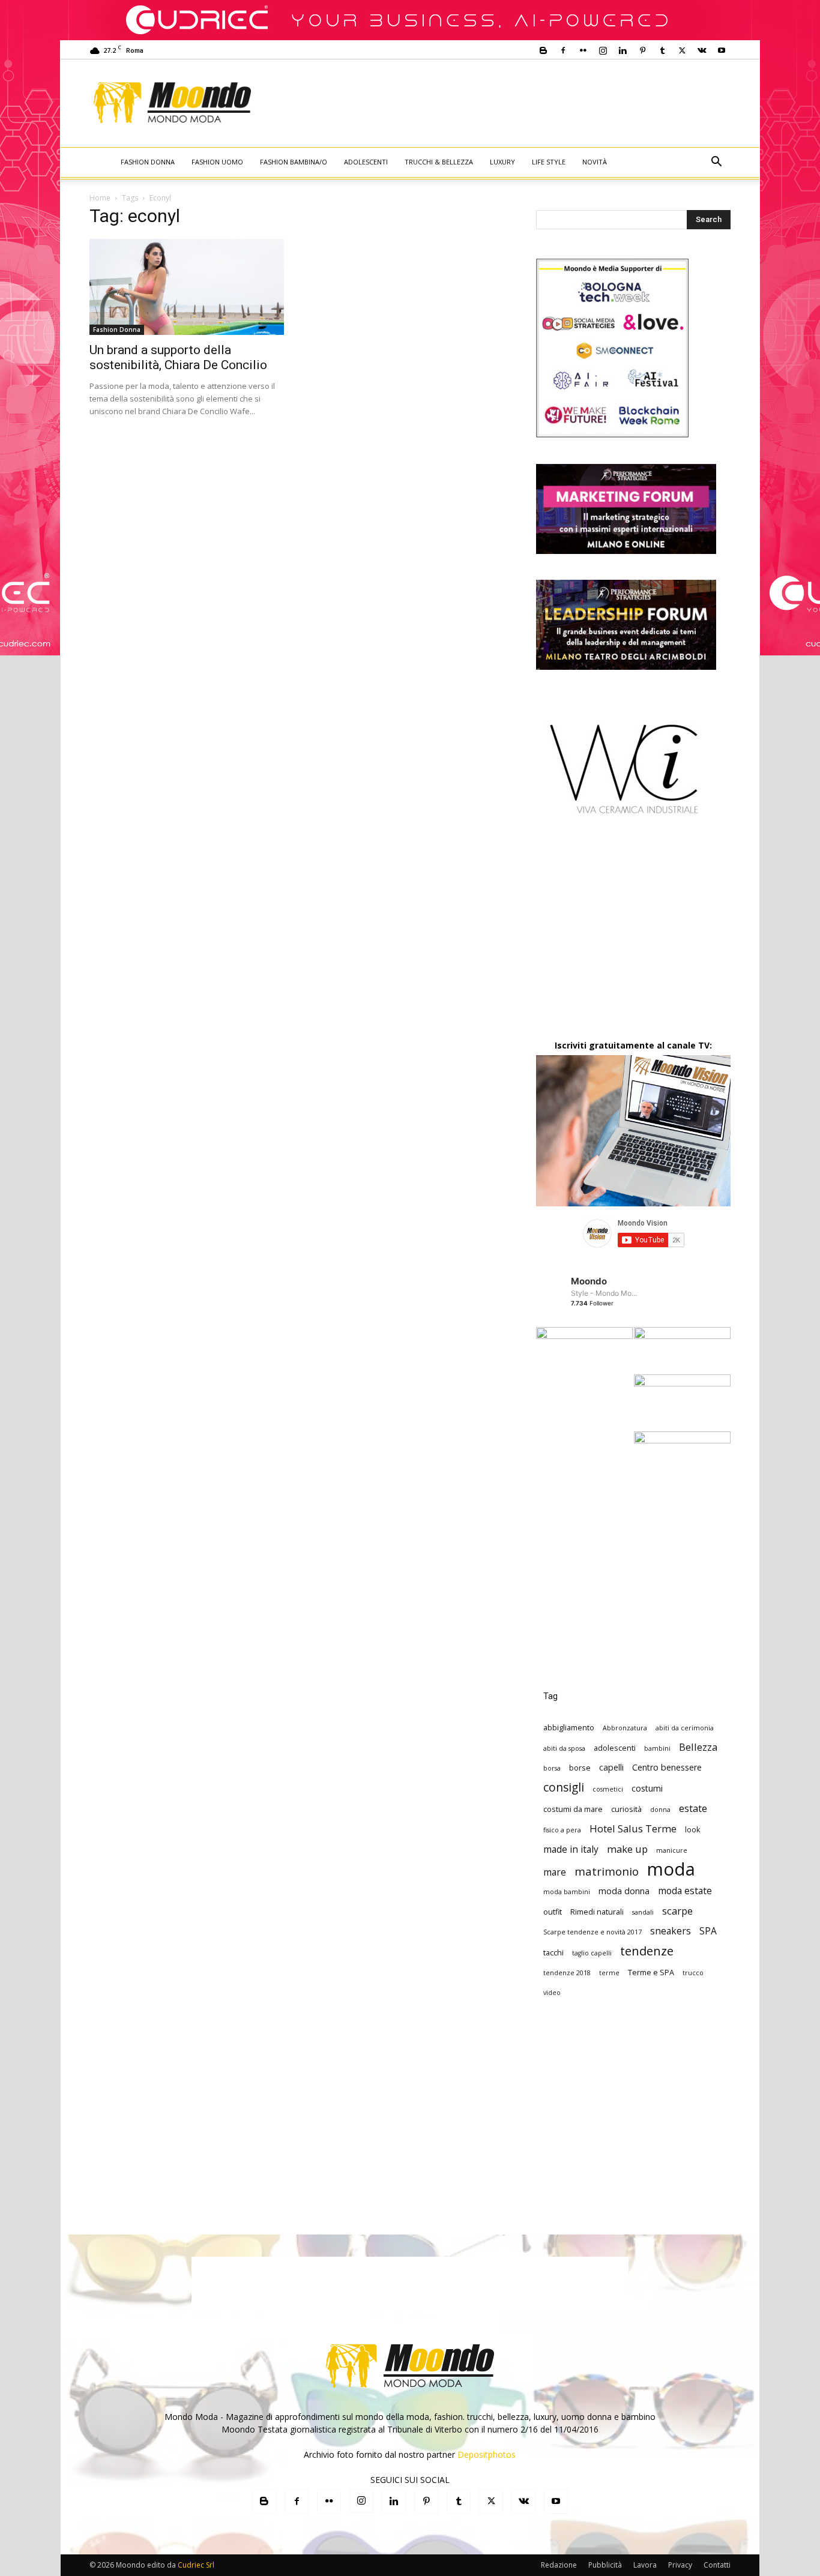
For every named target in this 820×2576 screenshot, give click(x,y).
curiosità (626, 1809)
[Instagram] (603, 50)
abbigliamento (569, 1727)
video (552, 1993)
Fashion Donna (148, 162)
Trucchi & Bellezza (439, 162)
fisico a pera (562, 1830)
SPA (708, 1931)
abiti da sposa (564, 1748)
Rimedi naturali (597, 1912)
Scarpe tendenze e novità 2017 (592, 1932)
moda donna (624, 1891)
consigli (564, 1787)
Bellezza (698, 1747)
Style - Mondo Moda (605, 1293)
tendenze (647, 1951)
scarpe (677, 1911)
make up (627, 1849)
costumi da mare (573, 1809)
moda (671, 1869)
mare (555, 1872)
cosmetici (608, 1789)
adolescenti (615, 1748)
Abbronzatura (625, 1728)
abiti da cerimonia (685, 1728)
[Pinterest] (642, 50)
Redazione (559, 2565)
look (693, 1829)
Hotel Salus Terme (633, 1828)
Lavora (645, 2565)
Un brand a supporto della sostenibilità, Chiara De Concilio (178, 357)
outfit (553, 1912)
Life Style (549, 162)
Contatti (717, 2565)
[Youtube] (722, 50)
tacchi (553, 1952)
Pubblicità (605, 2565)
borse (580, 1768)
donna (660, 1810)
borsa (552, 1768)
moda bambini (567, 1892)
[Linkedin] (623, 50)
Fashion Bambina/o (294, 162)
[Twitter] (682, 50)
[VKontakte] (702, 50)
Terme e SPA (651, 1972)
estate (693, 1808)
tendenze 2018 (567, 1973)
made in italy (571, 1849)
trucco (693, 1973)
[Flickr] (583, 50)
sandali (643, 1912)
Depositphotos (487, 2454)
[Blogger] (543, 50)
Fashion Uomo (217, 162)
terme (609, 1973)
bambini (657, 1748)
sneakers (671, 1931)
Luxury (502, 162)
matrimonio (607, 1871)
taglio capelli (592, 1953)
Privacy (680, 2565)
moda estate (685, 1891)
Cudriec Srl (195, 2565)
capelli (611, 1767)
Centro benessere (667, 1767)
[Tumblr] (662, 50)
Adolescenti (366, 162)
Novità (595, 162)
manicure (672, 1850)
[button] (716, 163)
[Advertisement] (510, 103)
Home (100, 198)
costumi (647, 1788)
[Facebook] (563, 50)
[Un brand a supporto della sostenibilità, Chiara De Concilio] (187, 287)
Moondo (589, 1281)
